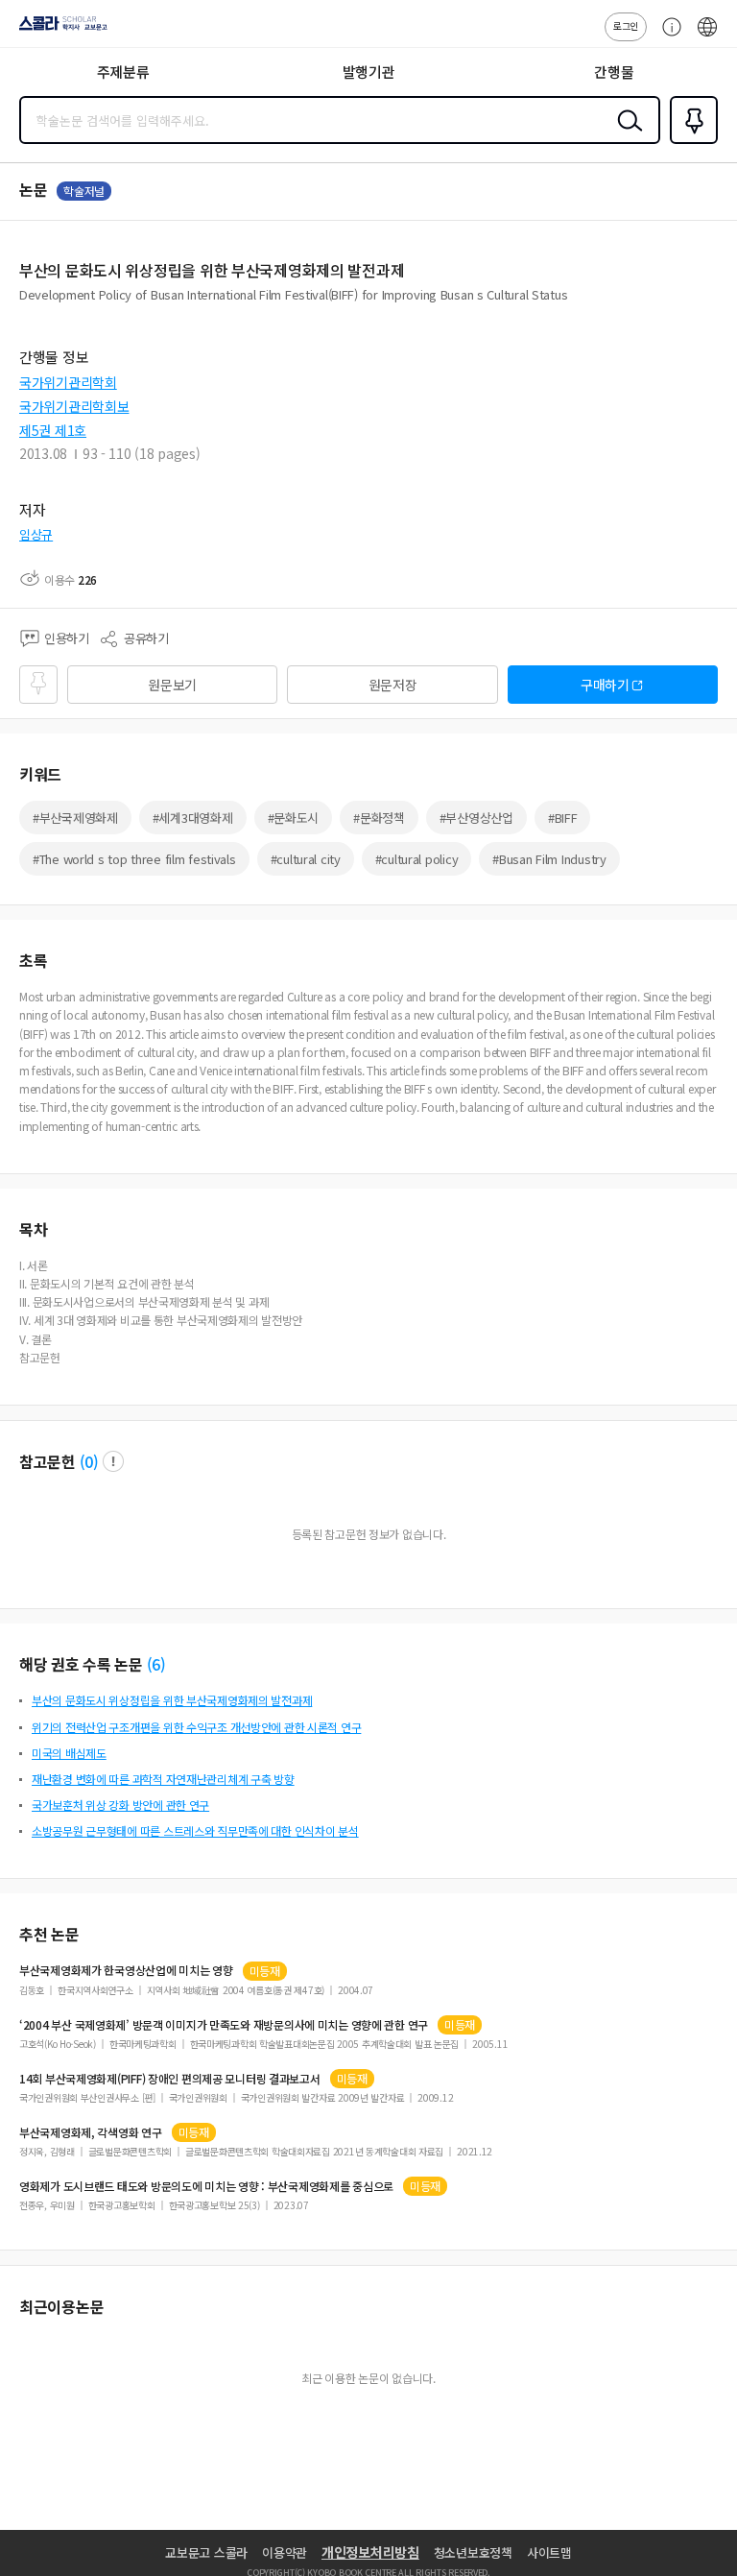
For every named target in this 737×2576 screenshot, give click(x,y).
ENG (707, 36)
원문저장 (393, 685)
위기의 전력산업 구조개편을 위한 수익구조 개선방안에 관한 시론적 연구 (196, 1727)
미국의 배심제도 (69, 1753)
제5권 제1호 (53, 430)
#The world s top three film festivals (134, 859)
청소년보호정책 (473, 2552)
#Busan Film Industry (549, 859)
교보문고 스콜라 (206, 2552)
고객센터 (667, 36)
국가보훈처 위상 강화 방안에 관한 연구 (120, 1805)
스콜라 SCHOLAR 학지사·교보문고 (59, 30)
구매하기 (605, 685)
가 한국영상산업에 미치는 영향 (126, 1970)
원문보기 (172, 685)
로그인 (626, 25)
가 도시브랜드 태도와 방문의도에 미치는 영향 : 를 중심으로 (206, 2186)
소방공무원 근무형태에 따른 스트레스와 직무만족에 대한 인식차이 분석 (195, 1830)
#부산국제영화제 (75, 818)
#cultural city (306, 859)
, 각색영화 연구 (91, 2132)
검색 (626, 135)
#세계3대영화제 (193, 818)
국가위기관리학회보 (74, 406)
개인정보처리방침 (370, 2552)
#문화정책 (379, 818)
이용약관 (285, 2552)
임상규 (36, 534)
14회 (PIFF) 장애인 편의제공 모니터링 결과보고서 (170, 2079)
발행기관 (369, 72)
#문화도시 (294, 818)
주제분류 (123, 72)
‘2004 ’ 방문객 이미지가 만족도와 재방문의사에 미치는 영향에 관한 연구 (224, 2025)
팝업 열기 (113, 1461)
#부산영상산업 (476, 818)
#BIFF (563, 818)
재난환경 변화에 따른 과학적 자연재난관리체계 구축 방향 (163, 1779)
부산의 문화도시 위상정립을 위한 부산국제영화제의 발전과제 (172, 1700)
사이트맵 (549, 2552)
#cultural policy (417, 859)
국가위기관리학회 (68, 382)
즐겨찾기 (690, 142)
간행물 (614, 72)
